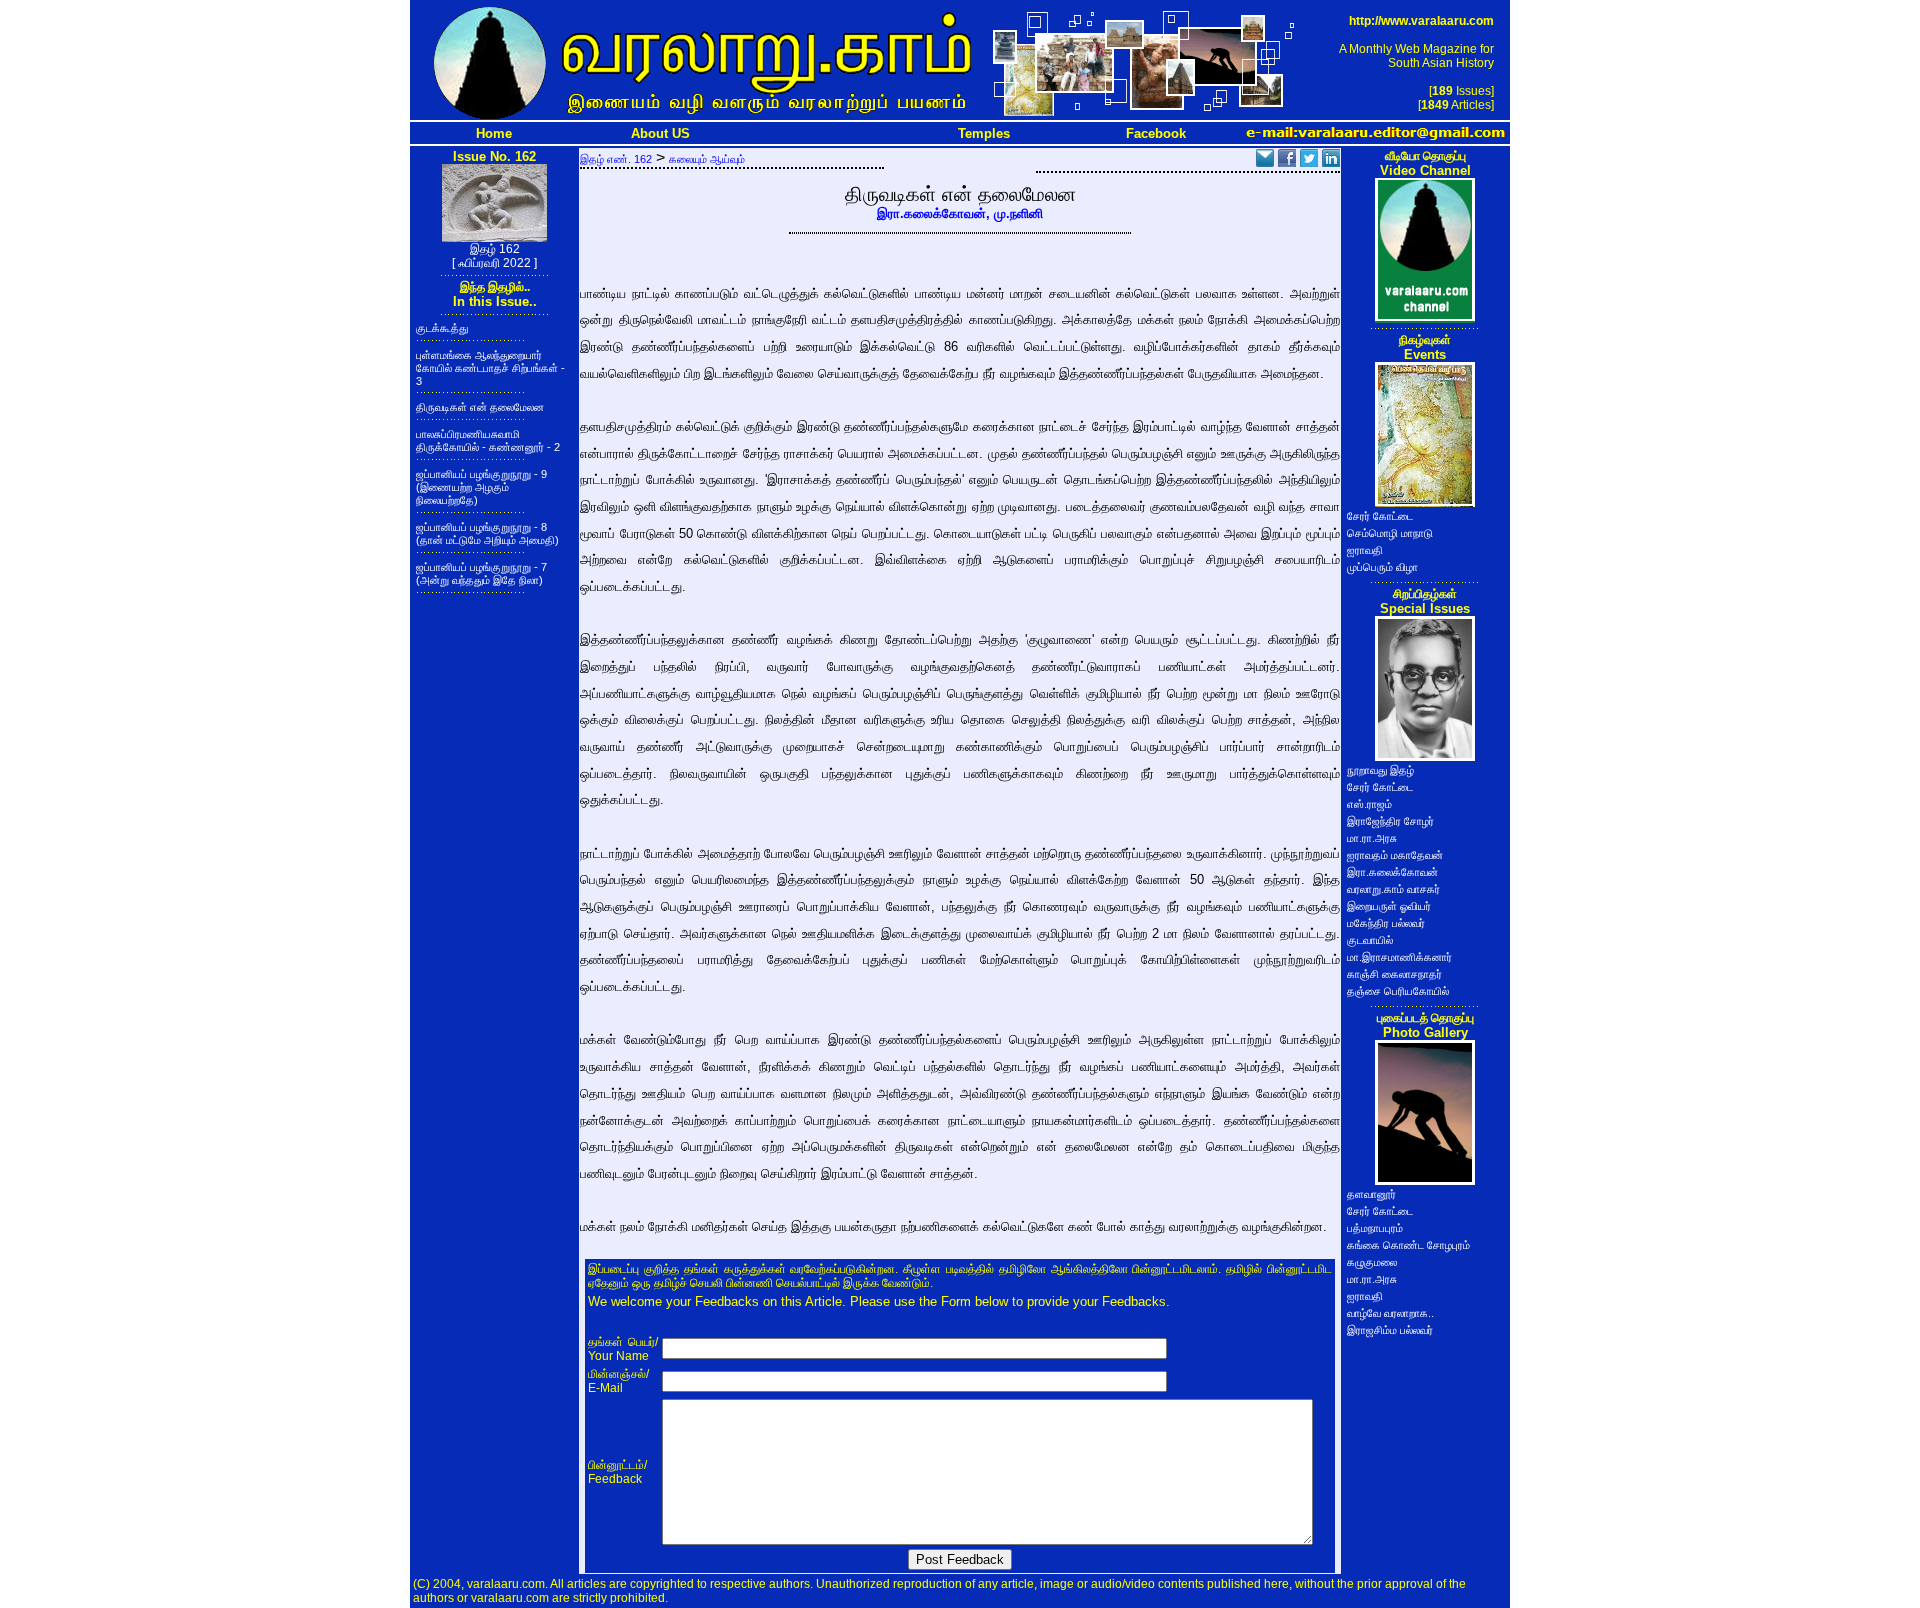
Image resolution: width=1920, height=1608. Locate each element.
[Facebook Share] (1287, 161)
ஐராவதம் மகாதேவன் (1395, 855)
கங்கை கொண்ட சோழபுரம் (1408, 1245)
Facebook (1156, 133)
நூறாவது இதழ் (1380, 770)
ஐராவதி (1365, 550)
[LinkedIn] (1331, 161)
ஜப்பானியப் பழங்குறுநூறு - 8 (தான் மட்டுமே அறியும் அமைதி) (487, 533)
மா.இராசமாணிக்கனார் (1399, 957)
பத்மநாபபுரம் (1375, 1228)
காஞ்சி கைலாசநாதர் (1394, 974)
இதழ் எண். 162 (616, 159)
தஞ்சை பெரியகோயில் (1398, 991)
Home (494, 133)
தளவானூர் (1371, 1194)
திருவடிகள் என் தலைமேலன (480, 407)
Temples (984, 133)
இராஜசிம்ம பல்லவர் (1390, 1330)
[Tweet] (1309, 161)
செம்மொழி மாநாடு (1390, 533)
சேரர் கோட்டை (1380, 516)
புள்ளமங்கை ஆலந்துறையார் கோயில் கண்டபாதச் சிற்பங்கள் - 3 (490, 368)
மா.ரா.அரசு (1372, 838)
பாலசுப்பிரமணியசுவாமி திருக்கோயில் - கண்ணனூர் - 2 (488, 440)
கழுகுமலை (1372, 1262)
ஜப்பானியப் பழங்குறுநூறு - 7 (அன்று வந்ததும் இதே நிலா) (481, 573)
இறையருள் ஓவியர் (1389, 906)
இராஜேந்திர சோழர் (1390, 821)
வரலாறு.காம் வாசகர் (1393, 889)
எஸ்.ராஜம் (1369, 804)
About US (660, 133)
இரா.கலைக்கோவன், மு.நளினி (960, 213)
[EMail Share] (1265, 161)
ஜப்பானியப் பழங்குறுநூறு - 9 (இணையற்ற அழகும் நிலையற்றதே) (481, 487)
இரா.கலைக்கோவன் (1392, 872)
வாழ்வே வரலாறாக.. (1390, 1313)
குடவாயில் (1370, 940)
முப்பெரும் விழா (1382, 567)
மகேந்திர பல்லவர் (1386, 923)
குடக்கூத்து (442, 328)
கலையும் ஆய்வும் (707, 159)
